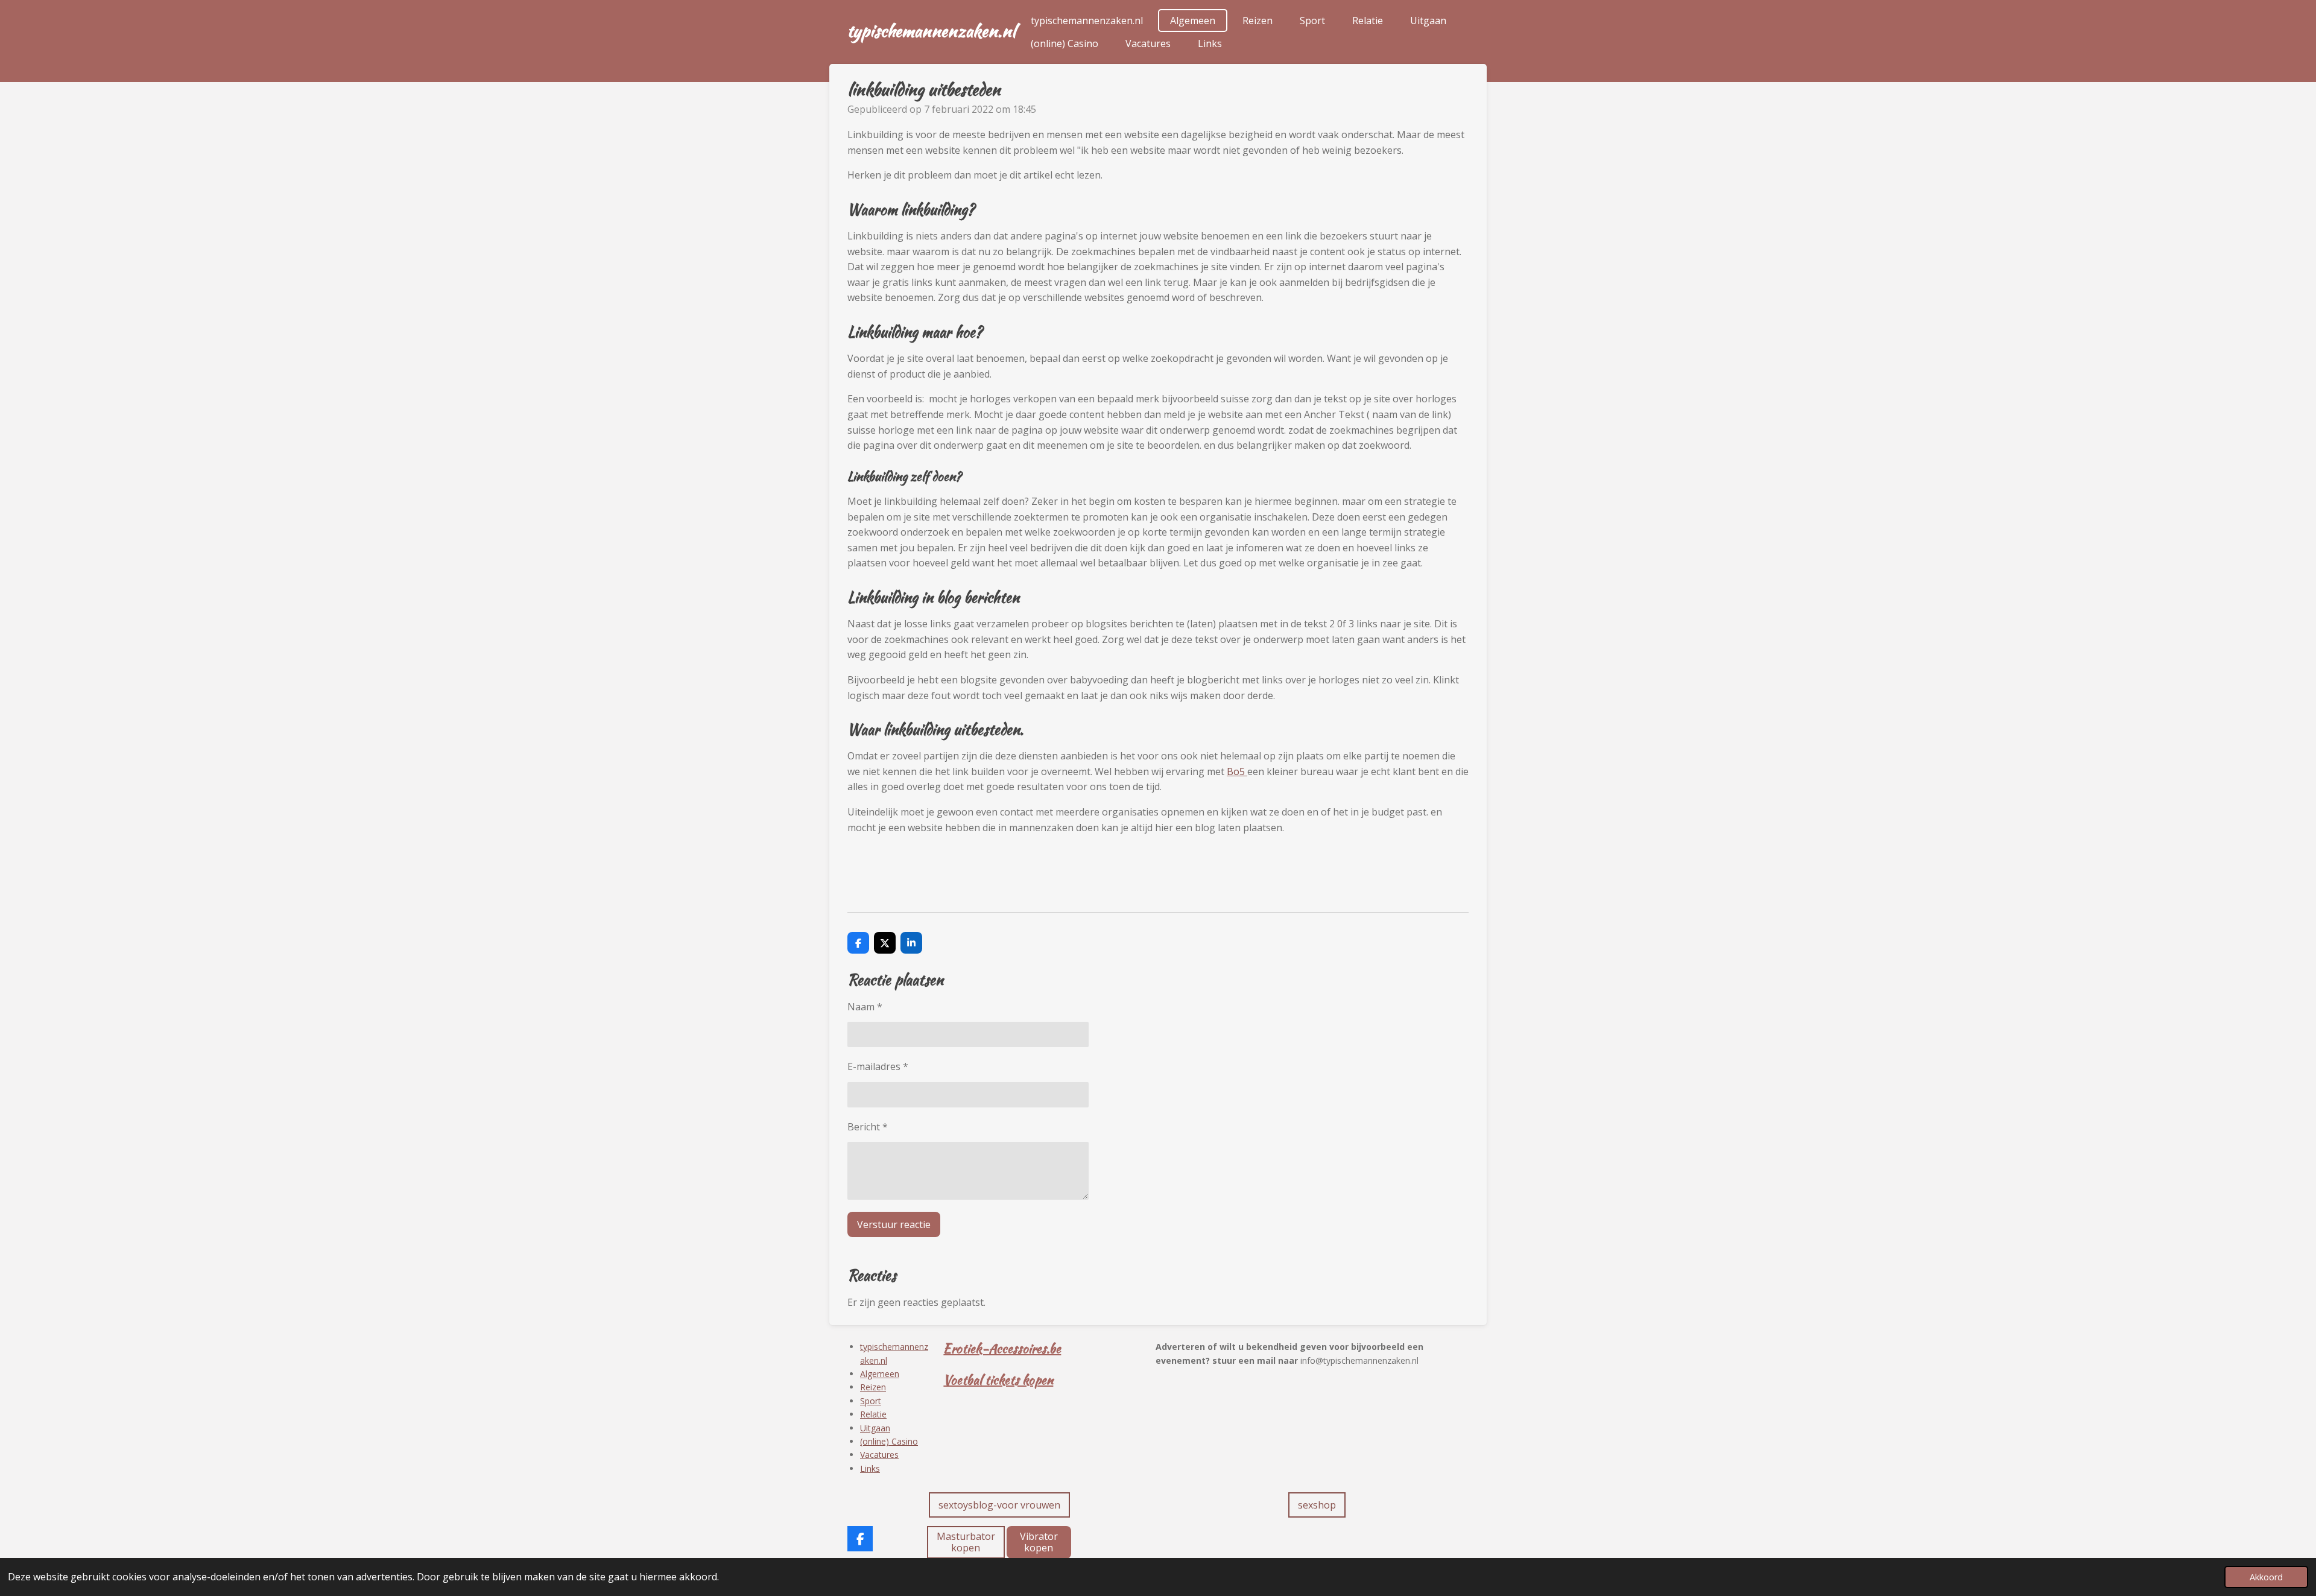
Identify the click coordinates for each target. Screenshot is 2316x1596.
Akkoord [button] (2266, 1577)
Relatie (873, 1414)
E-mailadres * (878, 1066)
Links (870, 1468)
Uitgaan (875, 1428)
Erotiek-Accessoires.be (1002, 1348)
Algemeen (880, 1374)
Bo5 (1237, 771)
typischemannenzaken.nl (932, 31)
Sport (871, 1401)
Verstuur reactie (894, 1224)
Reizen (873, 1387)
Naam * (865, 1007)
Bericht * (868, 1127)
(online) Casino (889, 1441)
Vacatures (879, 1455)
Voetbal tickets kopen (998, 1380)
